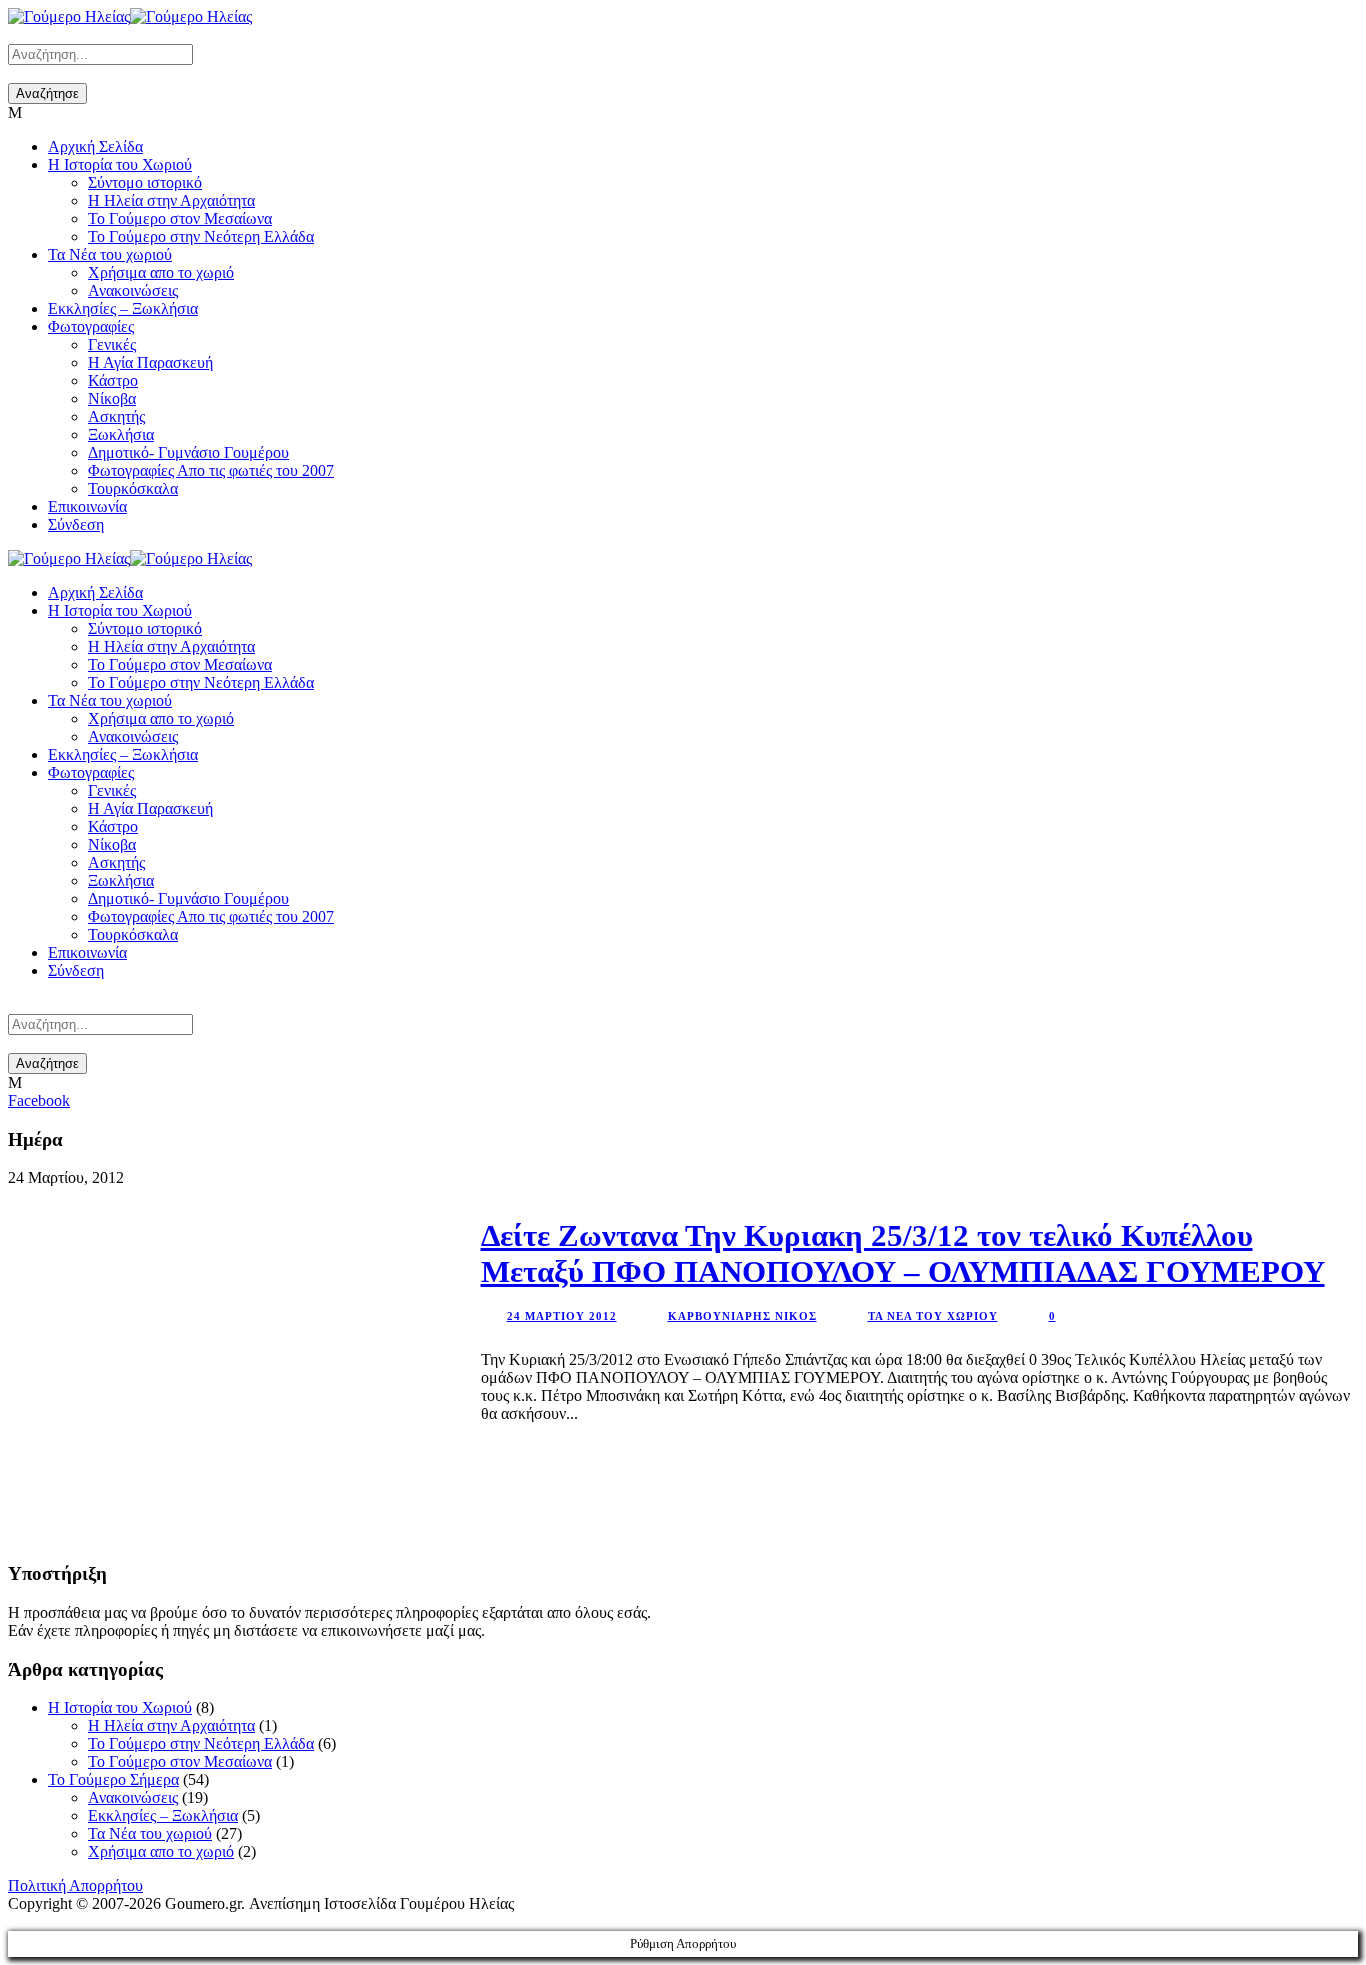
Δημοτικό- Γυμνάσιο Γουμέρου (188, 452)
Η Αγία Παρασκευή (150, 362)
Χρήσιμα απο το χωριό (161, 272)
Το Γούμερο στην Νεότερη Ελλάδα (201, 236)
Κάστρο (113, 380)
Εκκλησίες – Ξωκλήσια (123, 308)
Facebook (39, 1100)
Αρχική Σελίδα (95, 146)
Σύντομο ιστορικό (145, 182)
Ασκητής (116, 416)
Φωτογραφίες (91, 326)
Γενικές (112, 344)
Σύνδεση (76, 524)
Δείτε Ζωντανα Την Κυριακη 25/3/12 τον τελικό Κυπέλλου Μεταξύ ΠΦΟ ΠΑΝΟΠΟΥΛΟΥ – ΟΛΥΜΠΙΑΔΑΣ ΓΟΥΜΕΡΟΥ (903, 1253)
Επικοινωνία (87, 506)
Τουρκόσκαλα (133, 488)
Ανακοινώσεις (133, 290)
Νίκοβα (112, 398)
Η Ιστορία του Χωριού (120, 164)
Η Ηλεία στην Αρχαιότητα (171, 200)
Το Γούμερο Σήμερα (113, 1779)
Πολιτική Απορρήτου (75, 1885)
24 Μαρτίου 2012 (562, 1316)
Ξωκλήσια (121, 434)
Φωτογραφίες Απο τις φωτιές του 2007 (211, 470)
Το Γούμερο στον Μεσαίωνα (180, 218)
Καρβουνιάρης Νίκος (742, 1316)
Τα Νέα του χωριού (110, 254)
